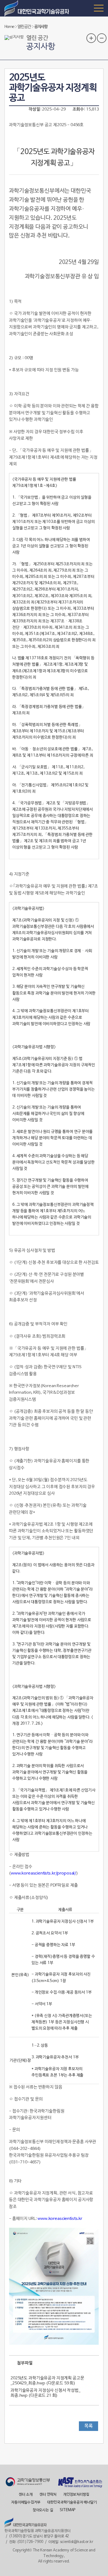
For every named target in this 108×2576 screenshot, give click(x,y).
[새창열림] (28, 2482)
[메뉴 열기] (99, 8)
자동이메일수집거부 (26, 2502)
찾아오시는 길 (43, 2510)
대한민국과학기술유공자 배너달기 (72, 2502)
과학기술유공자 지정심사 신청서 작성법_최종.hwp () (45, 2393)
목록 (88, 2426)
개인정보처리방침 (76, 2495)
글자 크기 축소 (102, 38)
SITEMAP (67, 2510)
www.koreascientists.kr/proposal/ (43, 1873)
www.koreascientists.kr (60, 2219)
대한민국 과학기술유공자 (37, 8)
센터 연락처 (48, 2495)
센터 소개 (25, 2495)
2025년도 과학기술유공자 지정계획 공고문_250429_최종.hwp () (47, 2381)
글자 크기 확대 (91, 38)
